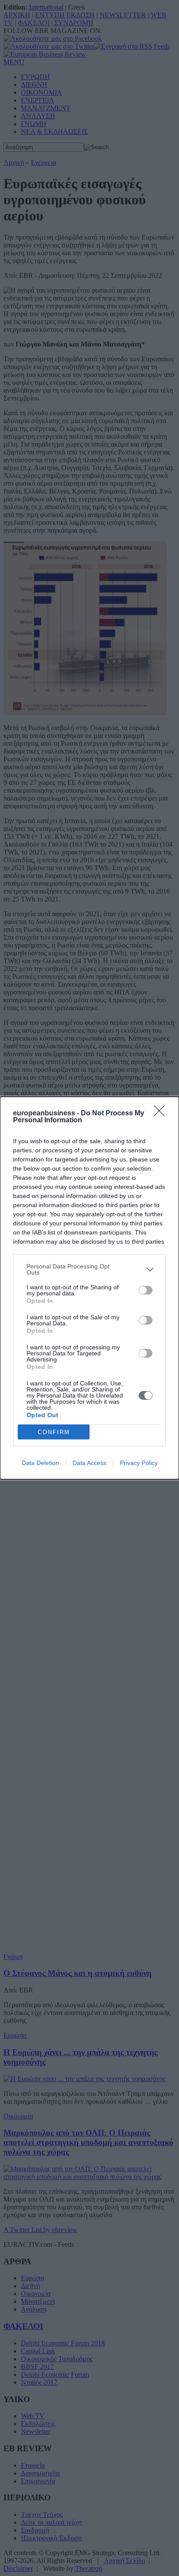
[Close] (162, 1114)
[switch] (146, 1290)
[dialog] (89, 1288)
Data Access (89, 1463)
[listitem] (89, 1269)
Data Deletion (40, 1463)
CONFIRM (54, 1432)
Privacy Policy (139, 1463)
